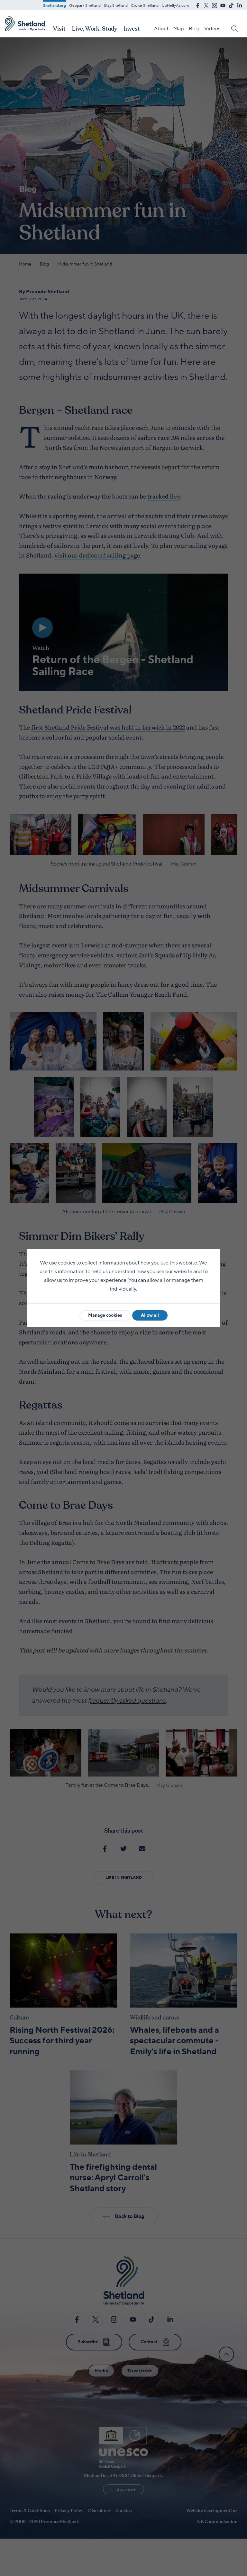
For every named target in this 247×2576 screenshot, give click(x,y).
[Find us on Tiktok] (231, 5)
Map (179, 29)
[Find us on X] (206, 5)
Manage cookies (105, 1315)
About (161, 29)
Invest (132, 29)
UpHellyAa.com (175, 5)
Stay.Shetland (116, 5)
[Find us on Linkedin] (240, 5)
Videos (212, 29)
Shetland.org (55, 5)
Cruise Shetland (145, 5)
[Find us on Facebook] (198, 5)
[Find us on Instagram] (215, 5)
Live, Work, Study (95, 29)
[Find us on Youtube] (223, 5)
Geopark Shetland (85, 5)
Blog (194, 29)
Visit (59, 29)
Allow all (150, 1315)
